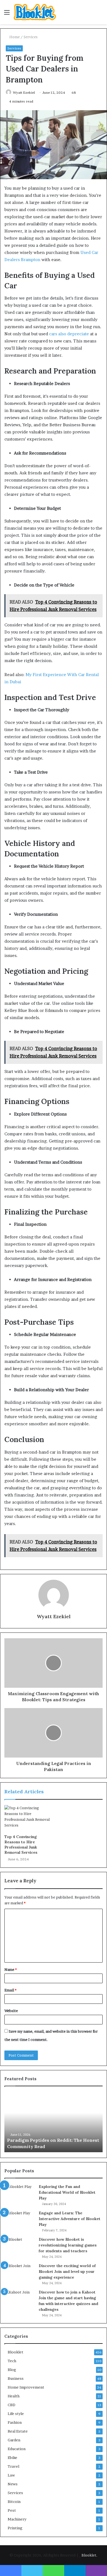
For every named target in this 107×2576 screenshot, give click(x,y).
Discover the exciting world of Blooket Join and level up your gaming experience (67, 2271)
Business (16, 2378)
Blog (12, 2370)
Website (11, 2011)
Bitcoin (14, 2502)
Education (17, 2449)
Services (31, 37)
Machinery (17, 2519)
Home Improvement (26, 2387)
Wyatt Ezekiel (24, 92)
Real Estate (18, 2431)
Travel (13, 2466)
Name (11, 1969)
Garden (14, 2440)
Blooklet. (89, 2555)
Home (14, 37)
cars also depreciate (69, 334)
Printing (15, 2528)
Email (10, 1990)
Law (11, 2475)
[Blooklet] (35, 12)
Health (14, 2396)
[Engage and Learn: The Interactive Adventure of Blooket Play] (19, 2221)
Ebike (12, 2458)
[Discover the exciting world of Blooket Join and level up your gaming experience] (19, 2273)
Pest (12, 2510)
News (13, 2484)
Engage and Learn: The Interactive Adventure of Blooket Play (70, 2219)
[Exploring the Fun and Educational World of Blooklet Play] (19, 2194)
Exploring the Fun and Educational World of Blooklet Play (67, 2192)
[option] (55, 2122)
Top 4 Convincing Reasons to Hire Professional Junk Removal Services (21, 1845)
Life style (16, 2414)
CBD (12, 2405)
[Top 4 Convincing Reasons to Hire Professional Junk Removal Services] (28, 1818)
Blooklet (16, 2352)
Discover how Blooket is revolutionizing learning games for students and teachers (68, 2245)
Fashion (15, 2422)
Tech (12, 2361)
